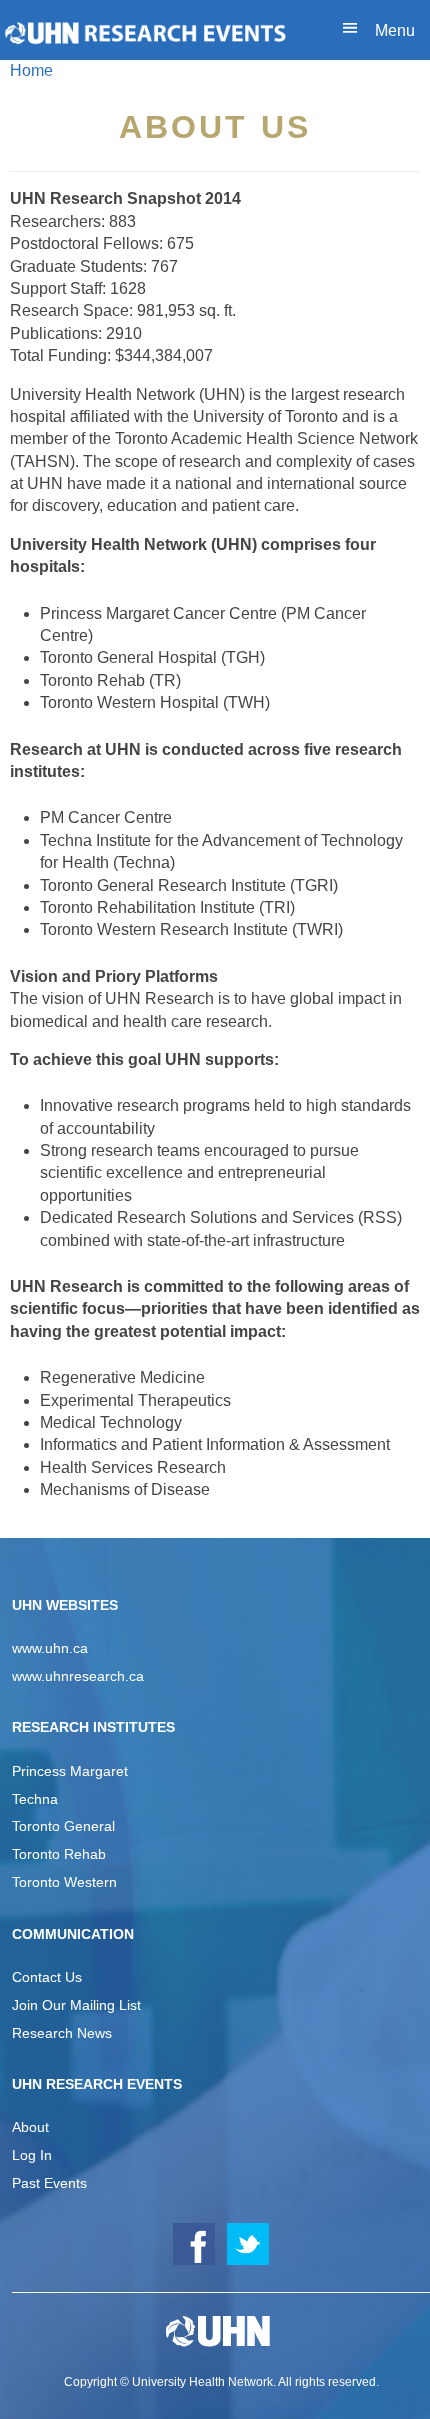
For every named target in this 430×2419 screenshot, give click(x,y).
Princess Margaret (70, 1771)
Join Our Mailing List (76, 2005)
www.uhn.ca (50, 1648)
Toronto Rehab (59, 1854)
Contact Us (47, 1977)
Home (31, 70)
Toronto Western (64, 1882)
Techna (35, 1799)
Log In (32, 2155)
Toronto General (63, 1826)
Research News (62, 2033)
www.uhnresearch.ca (78, 1676)
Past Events (49, 2183)
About (30, 2127)
